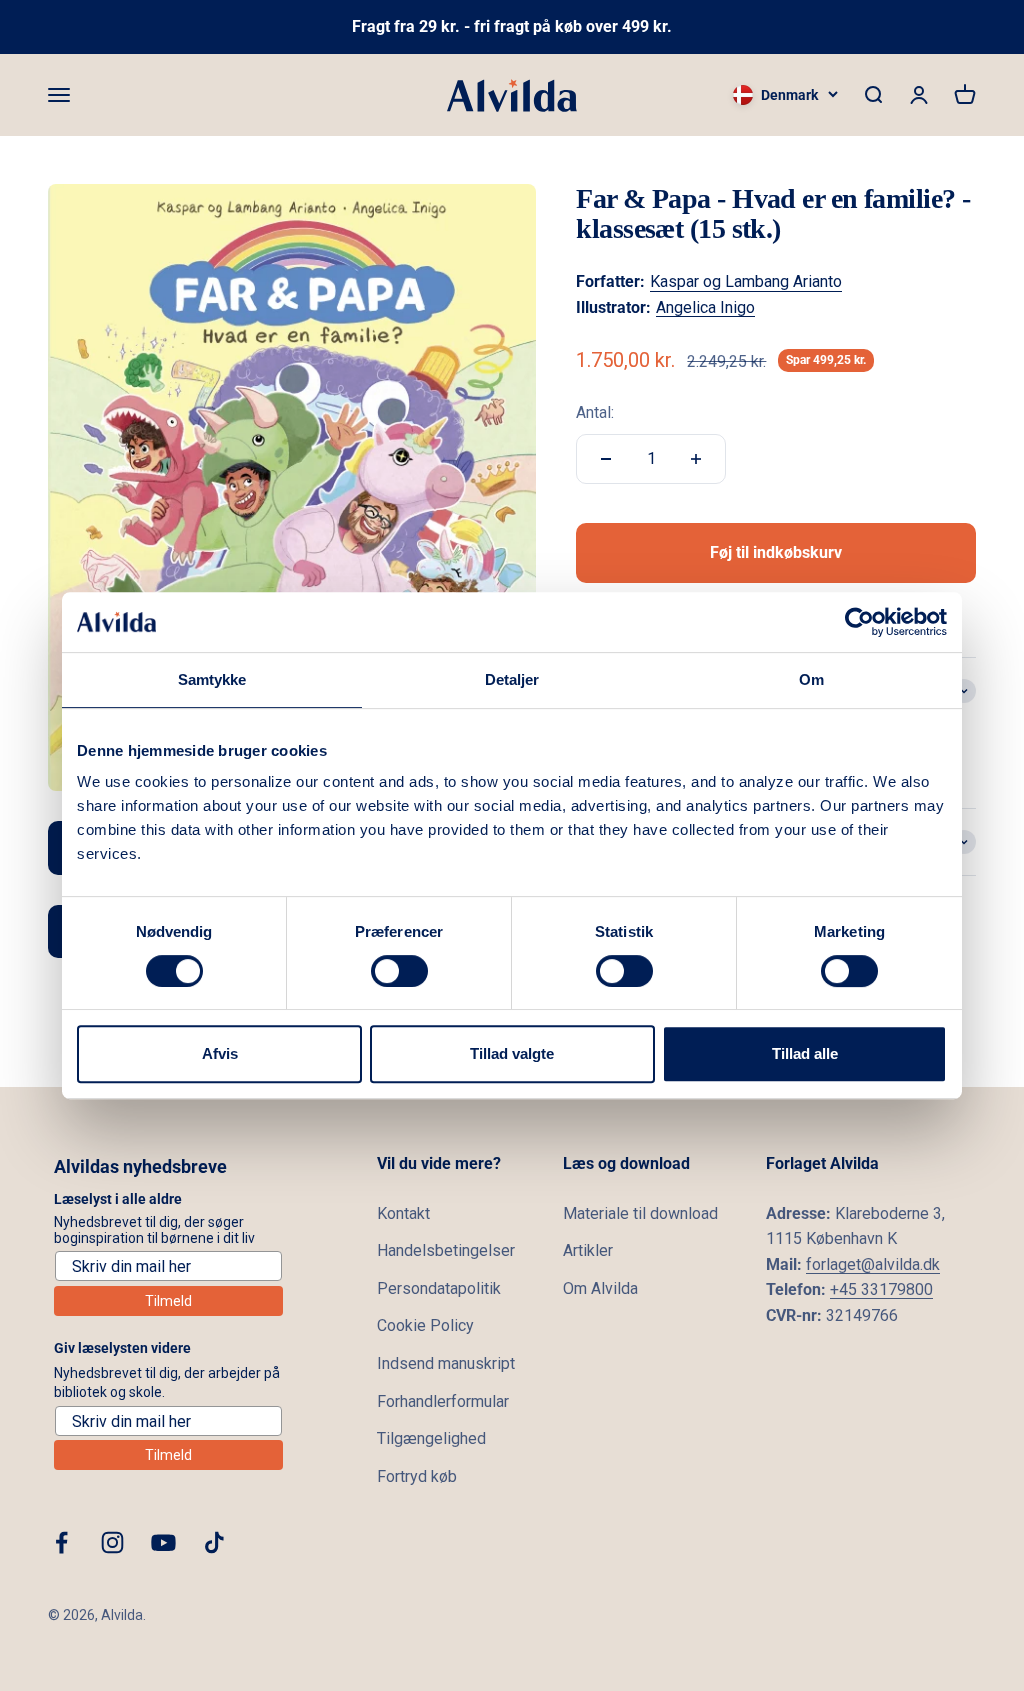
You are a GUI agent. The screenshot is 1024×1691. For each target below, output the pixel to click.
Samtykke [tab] (212, 679)
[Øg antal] (696, 459)
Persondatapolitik (439, 1288)
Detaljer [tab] (512, 679)
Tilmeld (168, 1301)
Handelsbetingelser (446, 1250)
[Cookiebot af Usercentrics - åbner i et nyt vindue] (859, 622)
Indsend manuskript (446, 1363)
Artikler (588, 1250)
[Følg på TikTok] (214, 1542)
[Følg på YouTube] (163, 1542)
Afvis (220, 1053)
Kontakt (403, 1213)
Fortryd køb (417, 1476)
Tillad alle (805, 1053)
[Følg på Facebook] (61, 1542)
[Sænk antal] (606, 459)
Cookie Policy (425, 1325)
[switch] (399, 971)
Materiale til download (640, 1213)
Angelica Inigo (705, 307)
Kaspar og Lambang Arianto (746, 281)
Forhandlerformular (443, 1401)
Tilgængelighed (431, 1438)
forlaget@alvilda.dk (873, 1264)
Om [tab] (811, 679)
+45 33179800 (881, 1289)
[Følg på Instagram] (112, 1542)
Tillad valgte (512, 1053)
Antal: (595, 412)
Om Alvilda (600, 1288)
